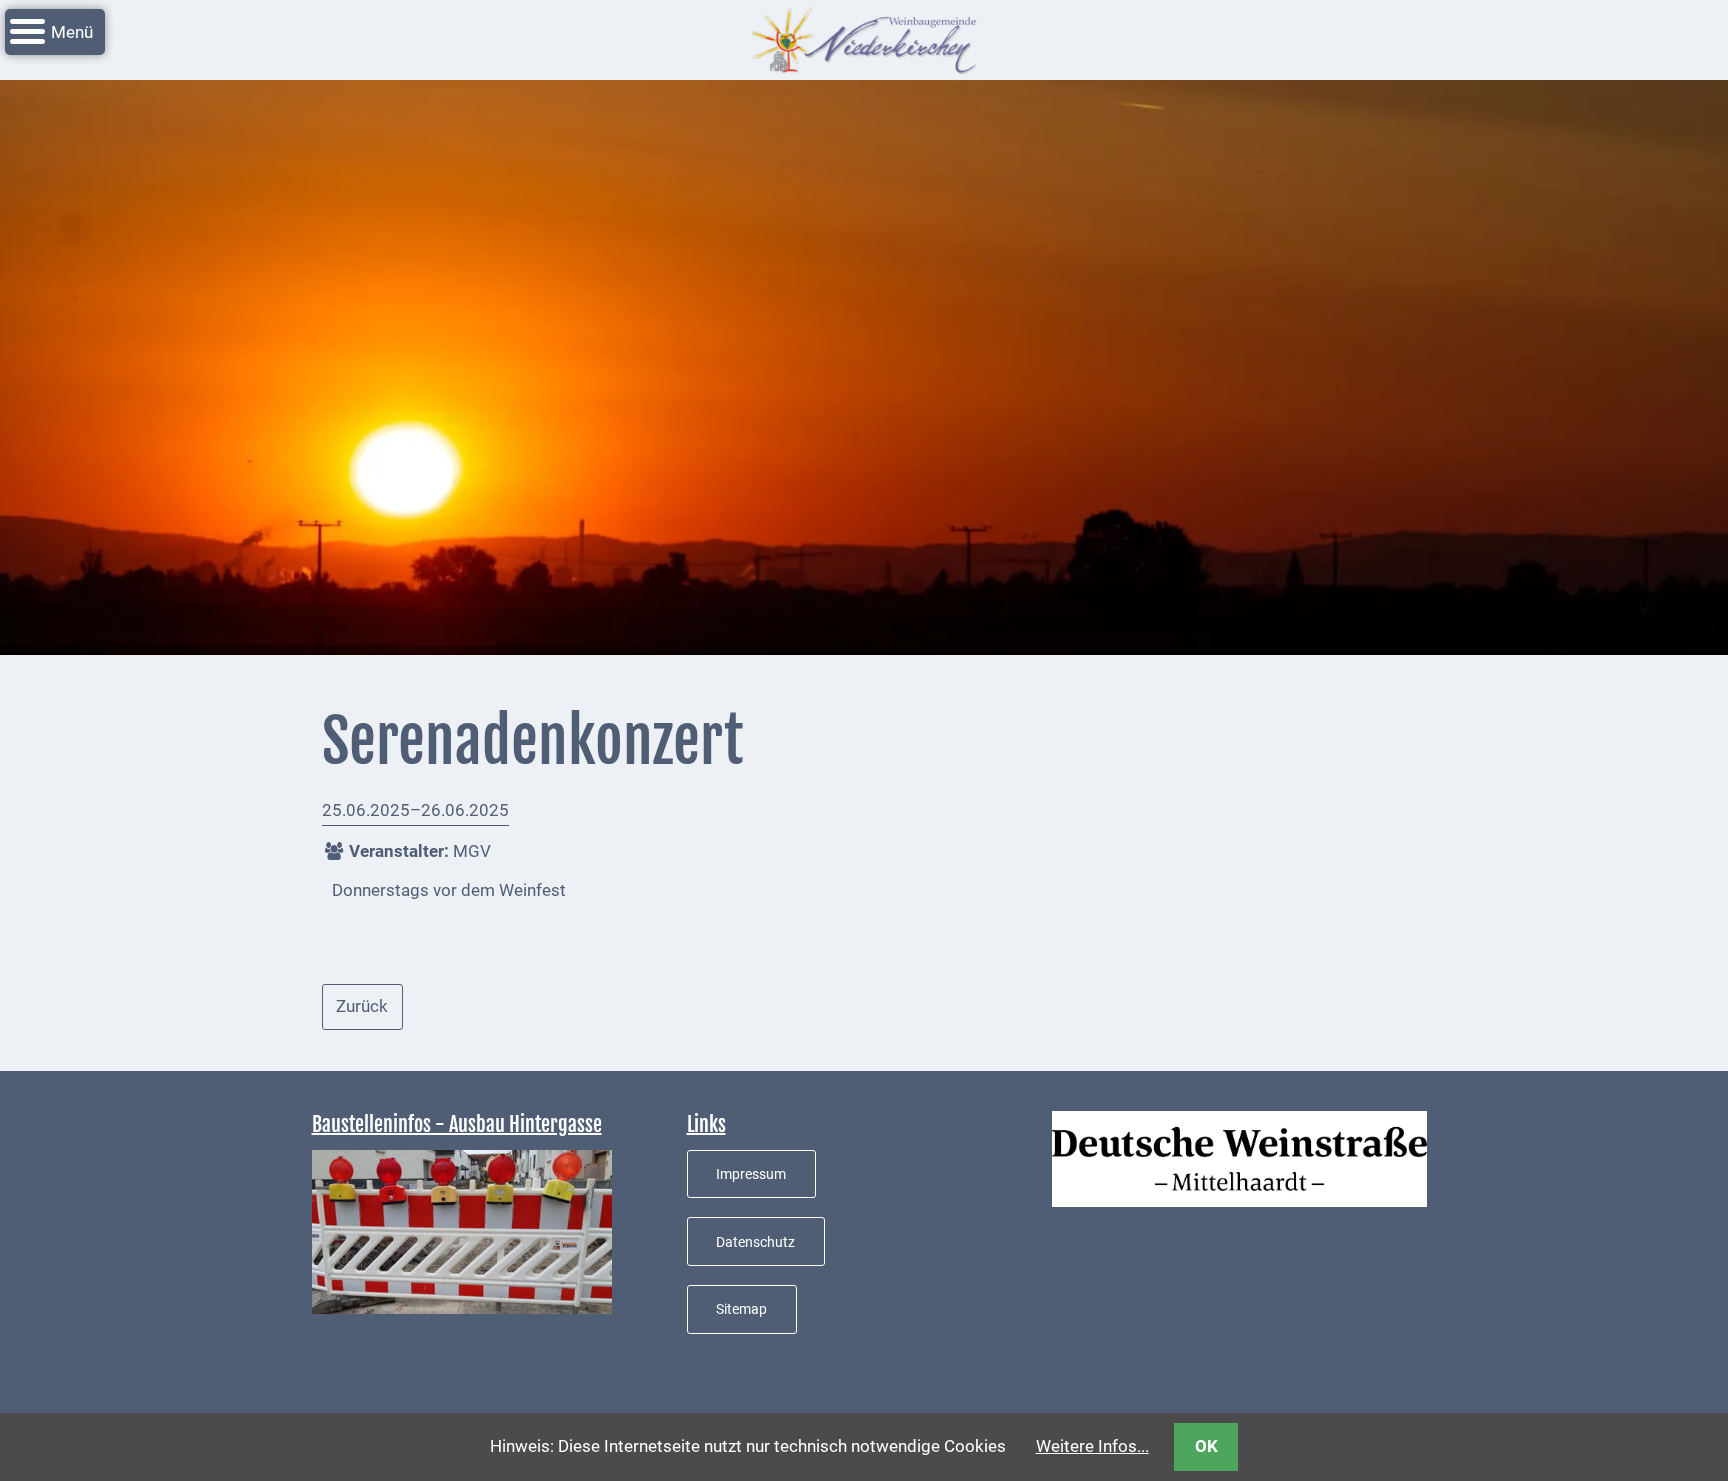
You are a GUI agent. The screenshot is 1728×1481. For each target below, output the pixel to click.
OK (1206, 1446)
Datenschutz (755, 1242)
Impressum (751, 1174)
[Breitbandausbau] (462, 1230)
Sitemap (741, 1309)
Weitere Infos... (1092, 1446)
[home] (864, 38)
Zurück (362, 1006)
